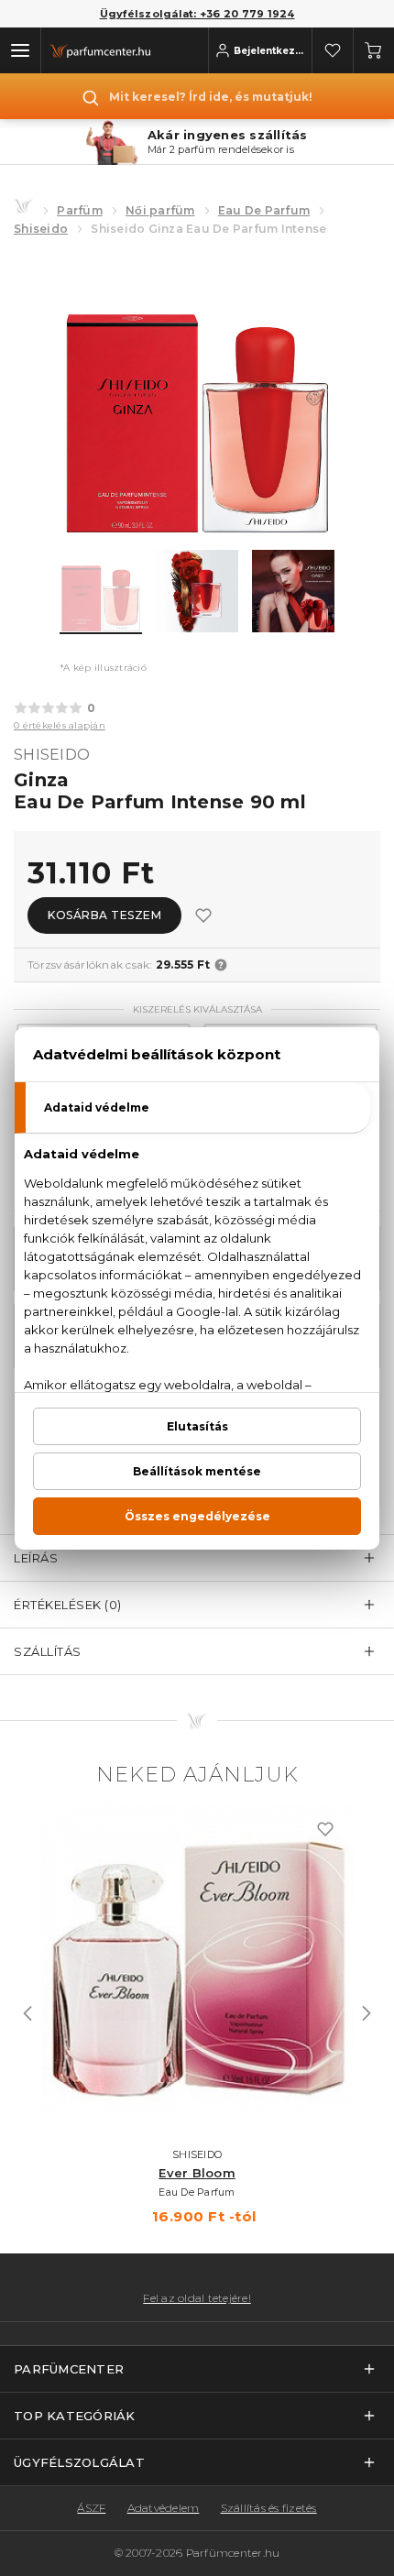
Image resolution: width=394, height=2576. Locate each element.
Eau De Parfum (264, 210)
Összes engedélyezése (197, 1516)
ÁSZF (91, 2508)
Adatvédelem (164, 2508)
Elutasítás (197, 1426)
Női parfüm (160, 210)
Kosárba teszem (104, 915)
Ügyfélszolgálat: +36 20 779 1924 (197, 14)
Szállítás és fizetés (269, 2508)
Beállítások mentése (197, 1471)
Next (367, 2013)
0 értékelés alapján (60, 725)
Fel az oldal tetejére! (197, 2298)
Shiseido (41, 229)
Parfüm (80, 210)
